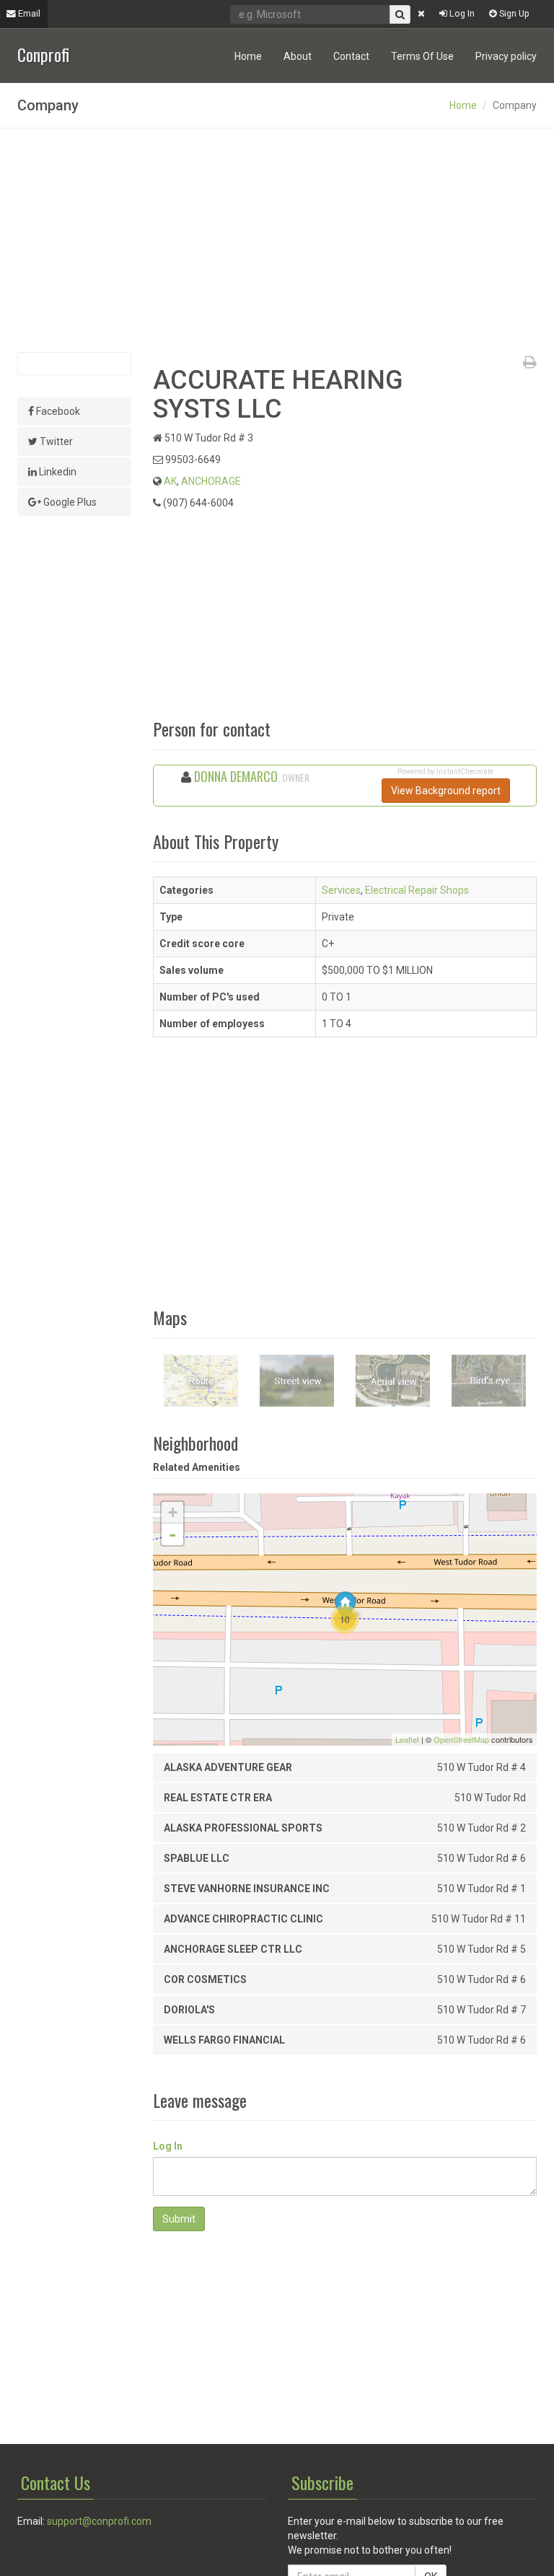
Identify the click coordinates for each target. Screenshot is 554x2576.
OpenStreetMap (461, 1739)
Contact (351, 56)
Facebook (57, 411)
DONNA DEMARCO (236, 776)
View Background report (446, 791)
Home (248, 56)
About (298, 56)
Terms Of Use (422, 56)
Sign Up (513, 13)
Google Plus (69, 502)
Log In (461, 13)
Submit (179, 2219)
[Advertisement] (277, 240)
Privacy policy (506, 56)
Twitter (55, 441)
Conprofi (43, 53)
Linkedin (57, 472)
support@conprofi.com (99, 2521)
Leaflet (407, 1739)
